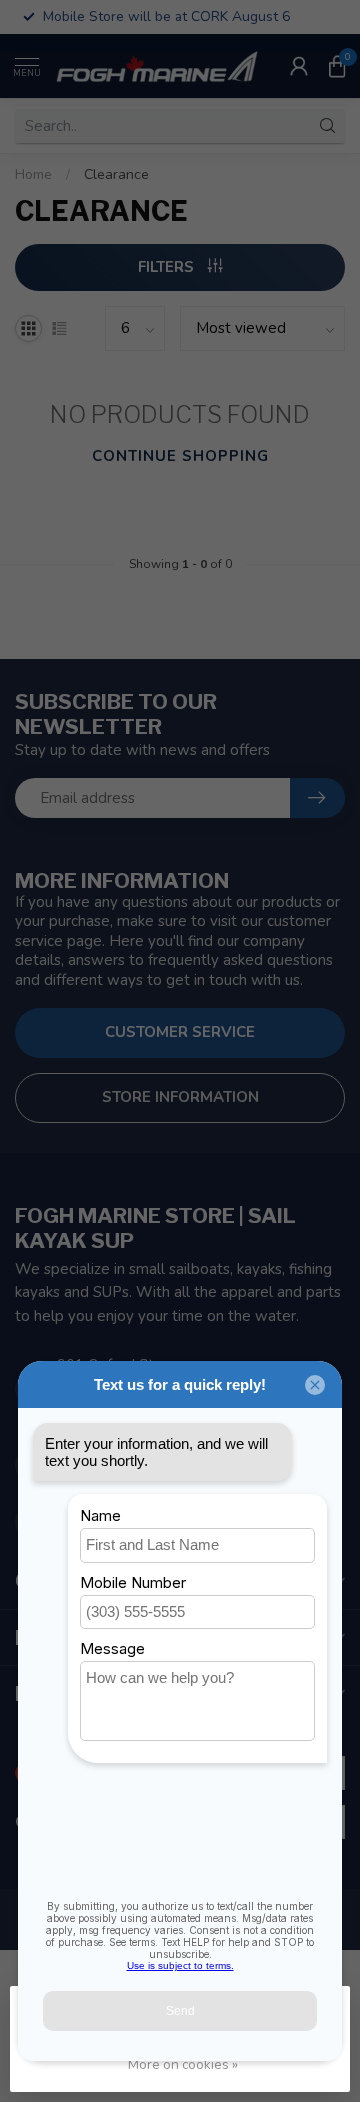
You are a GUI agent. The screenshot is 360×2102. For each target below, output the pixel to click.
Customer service (180, 1032)
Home (33, 174)
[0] (337, 66)
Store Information (180, 1097)
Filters (168, 267)
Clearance (116, 174)
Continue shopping (180, 456)
